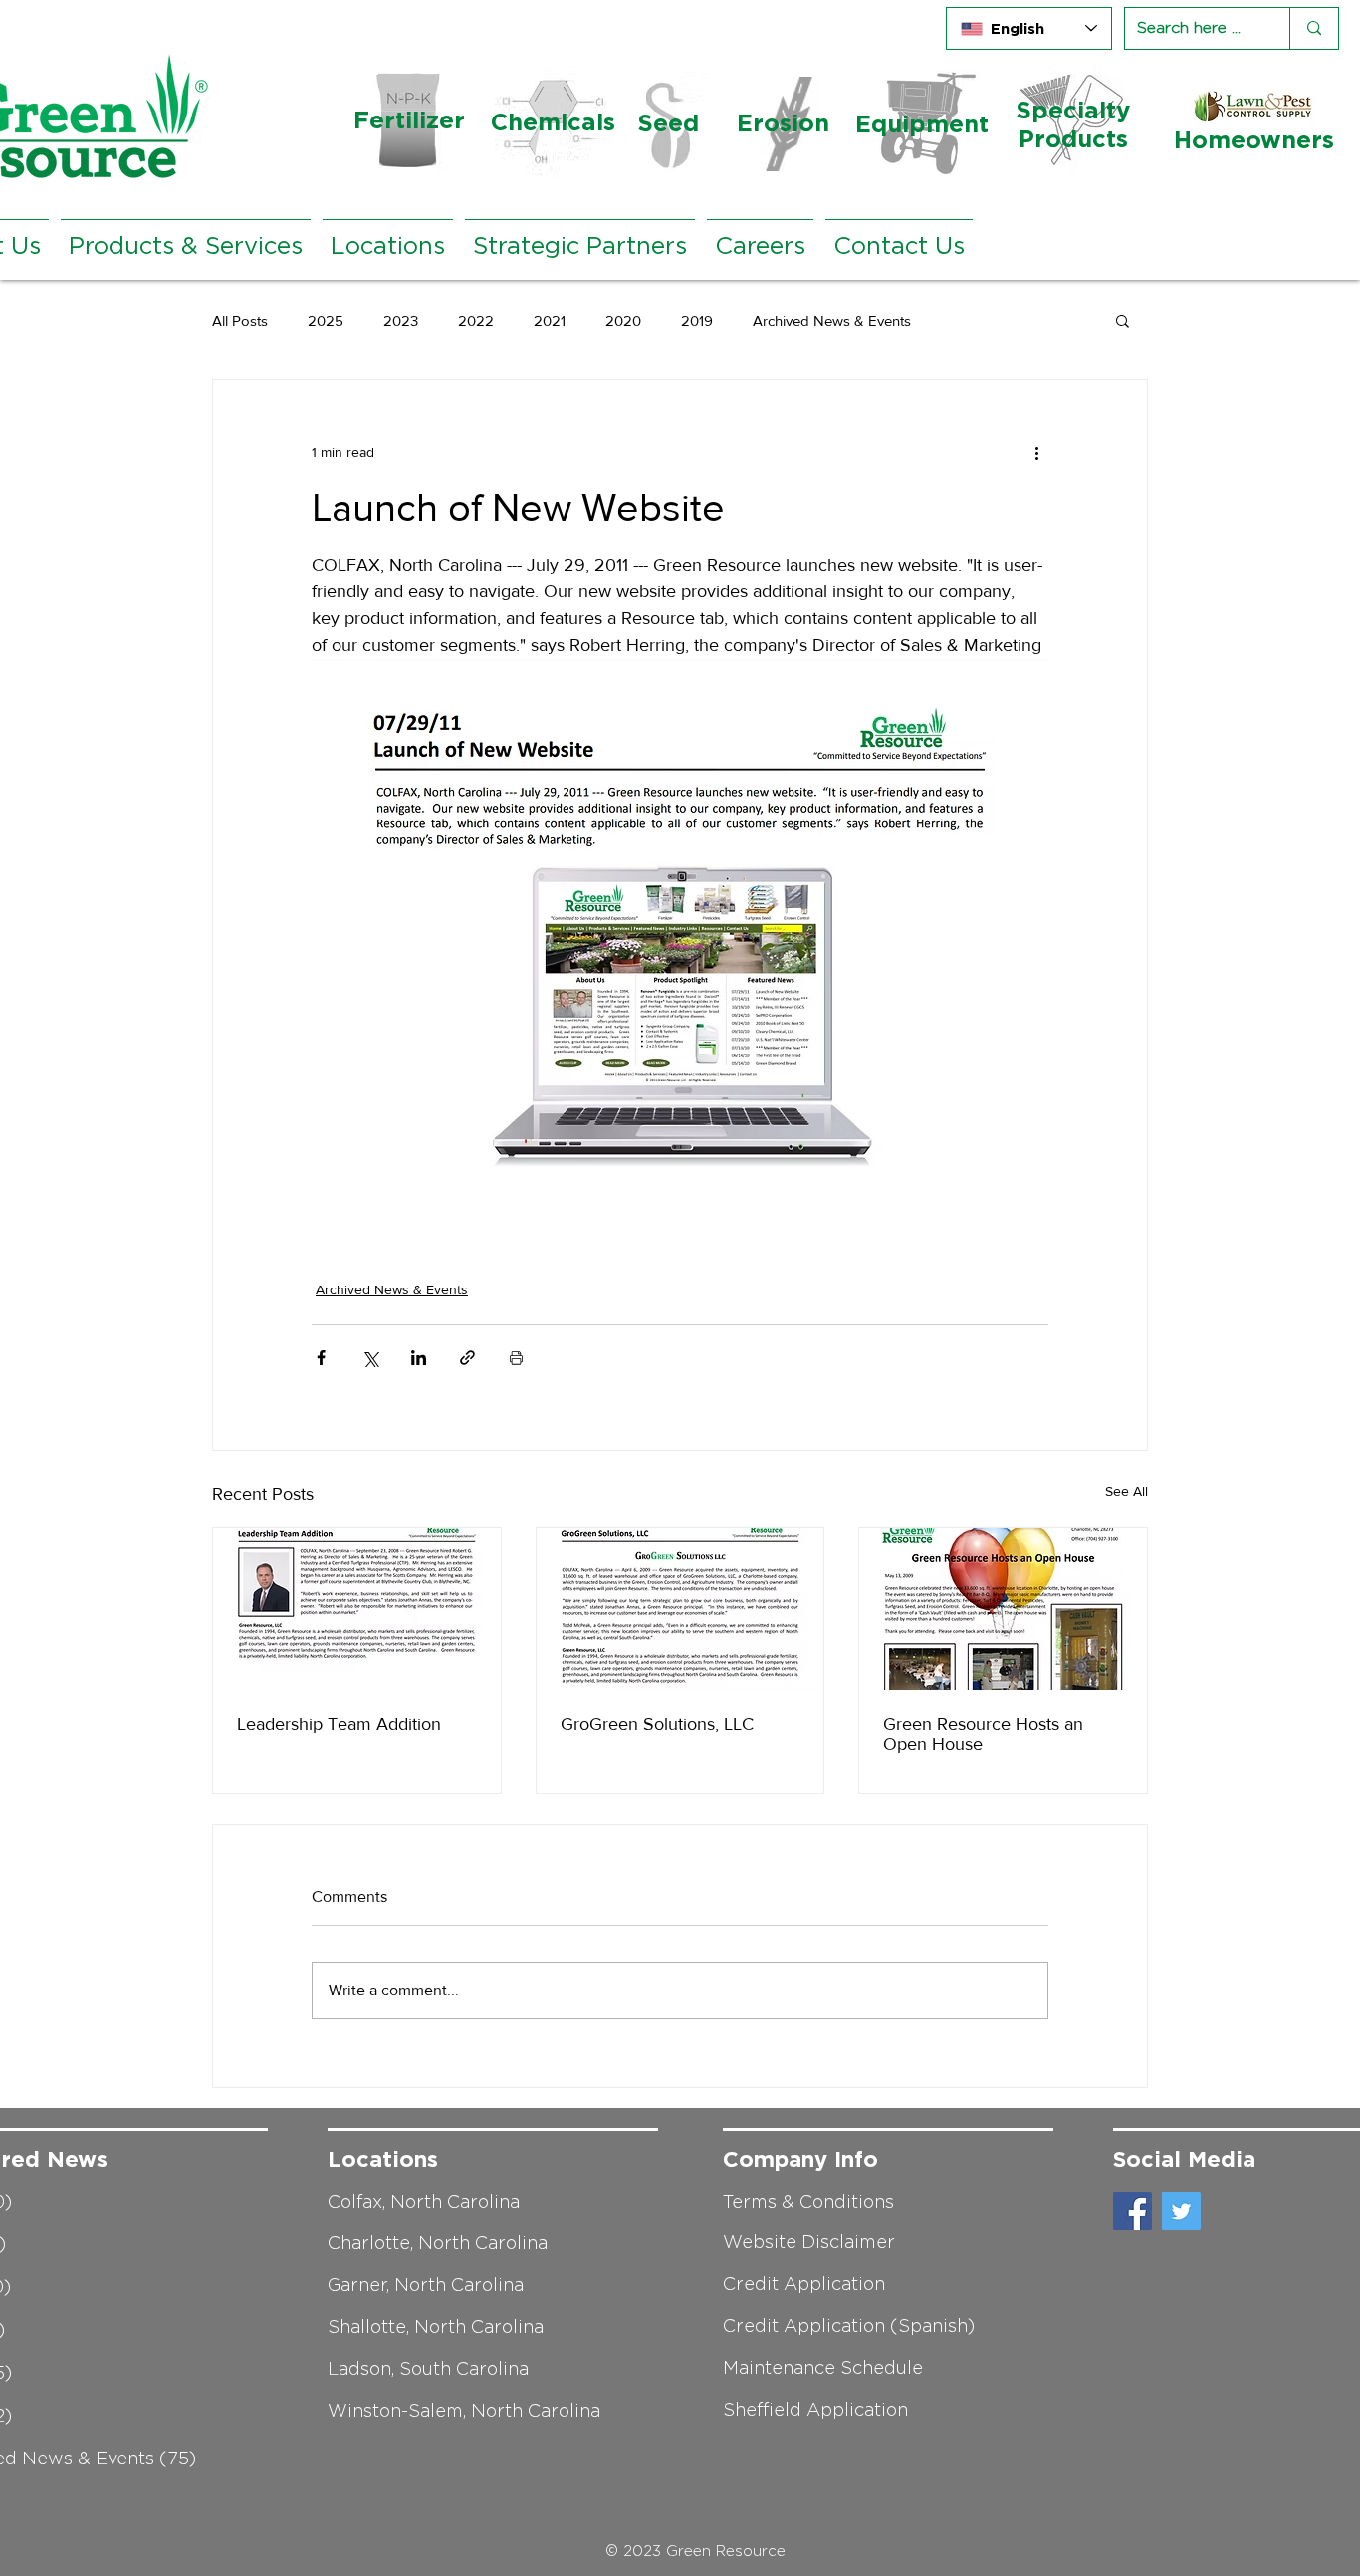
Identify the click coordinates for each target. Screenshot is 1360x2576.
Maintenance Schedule (823, 2368)
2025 (326, 320)
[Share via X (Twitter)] (370, 1358)
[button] (1123, 320)
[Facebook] (1133, 2211)
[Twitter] (1181, 2211)
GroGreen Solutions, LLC (657, 1724)
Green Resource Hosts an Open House (983, 1734)
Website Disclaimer (809, 2242)
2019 (697, 320)
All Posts (240, 320)
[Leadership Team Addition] (357, 1609)
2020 (623, 320)
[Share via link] (467, 1358)
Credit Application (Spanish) (849, 2326)
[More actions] (1036, 452)
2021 (550, 320)
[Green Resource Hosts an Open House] (1003, 1609)
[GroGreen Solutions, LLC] (680, 1609)
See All (1127, 1491)
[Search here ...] (1314, 28)
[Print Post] (516, 1358)
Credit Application (804, 2284)
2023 (401, 320)
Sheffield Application (815, 2410)
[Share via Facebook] (321, 1358)
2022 (476, 320)
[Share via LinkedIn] (419, 1358)
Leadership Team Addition (339, 1724)
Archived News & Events (832, 320)
